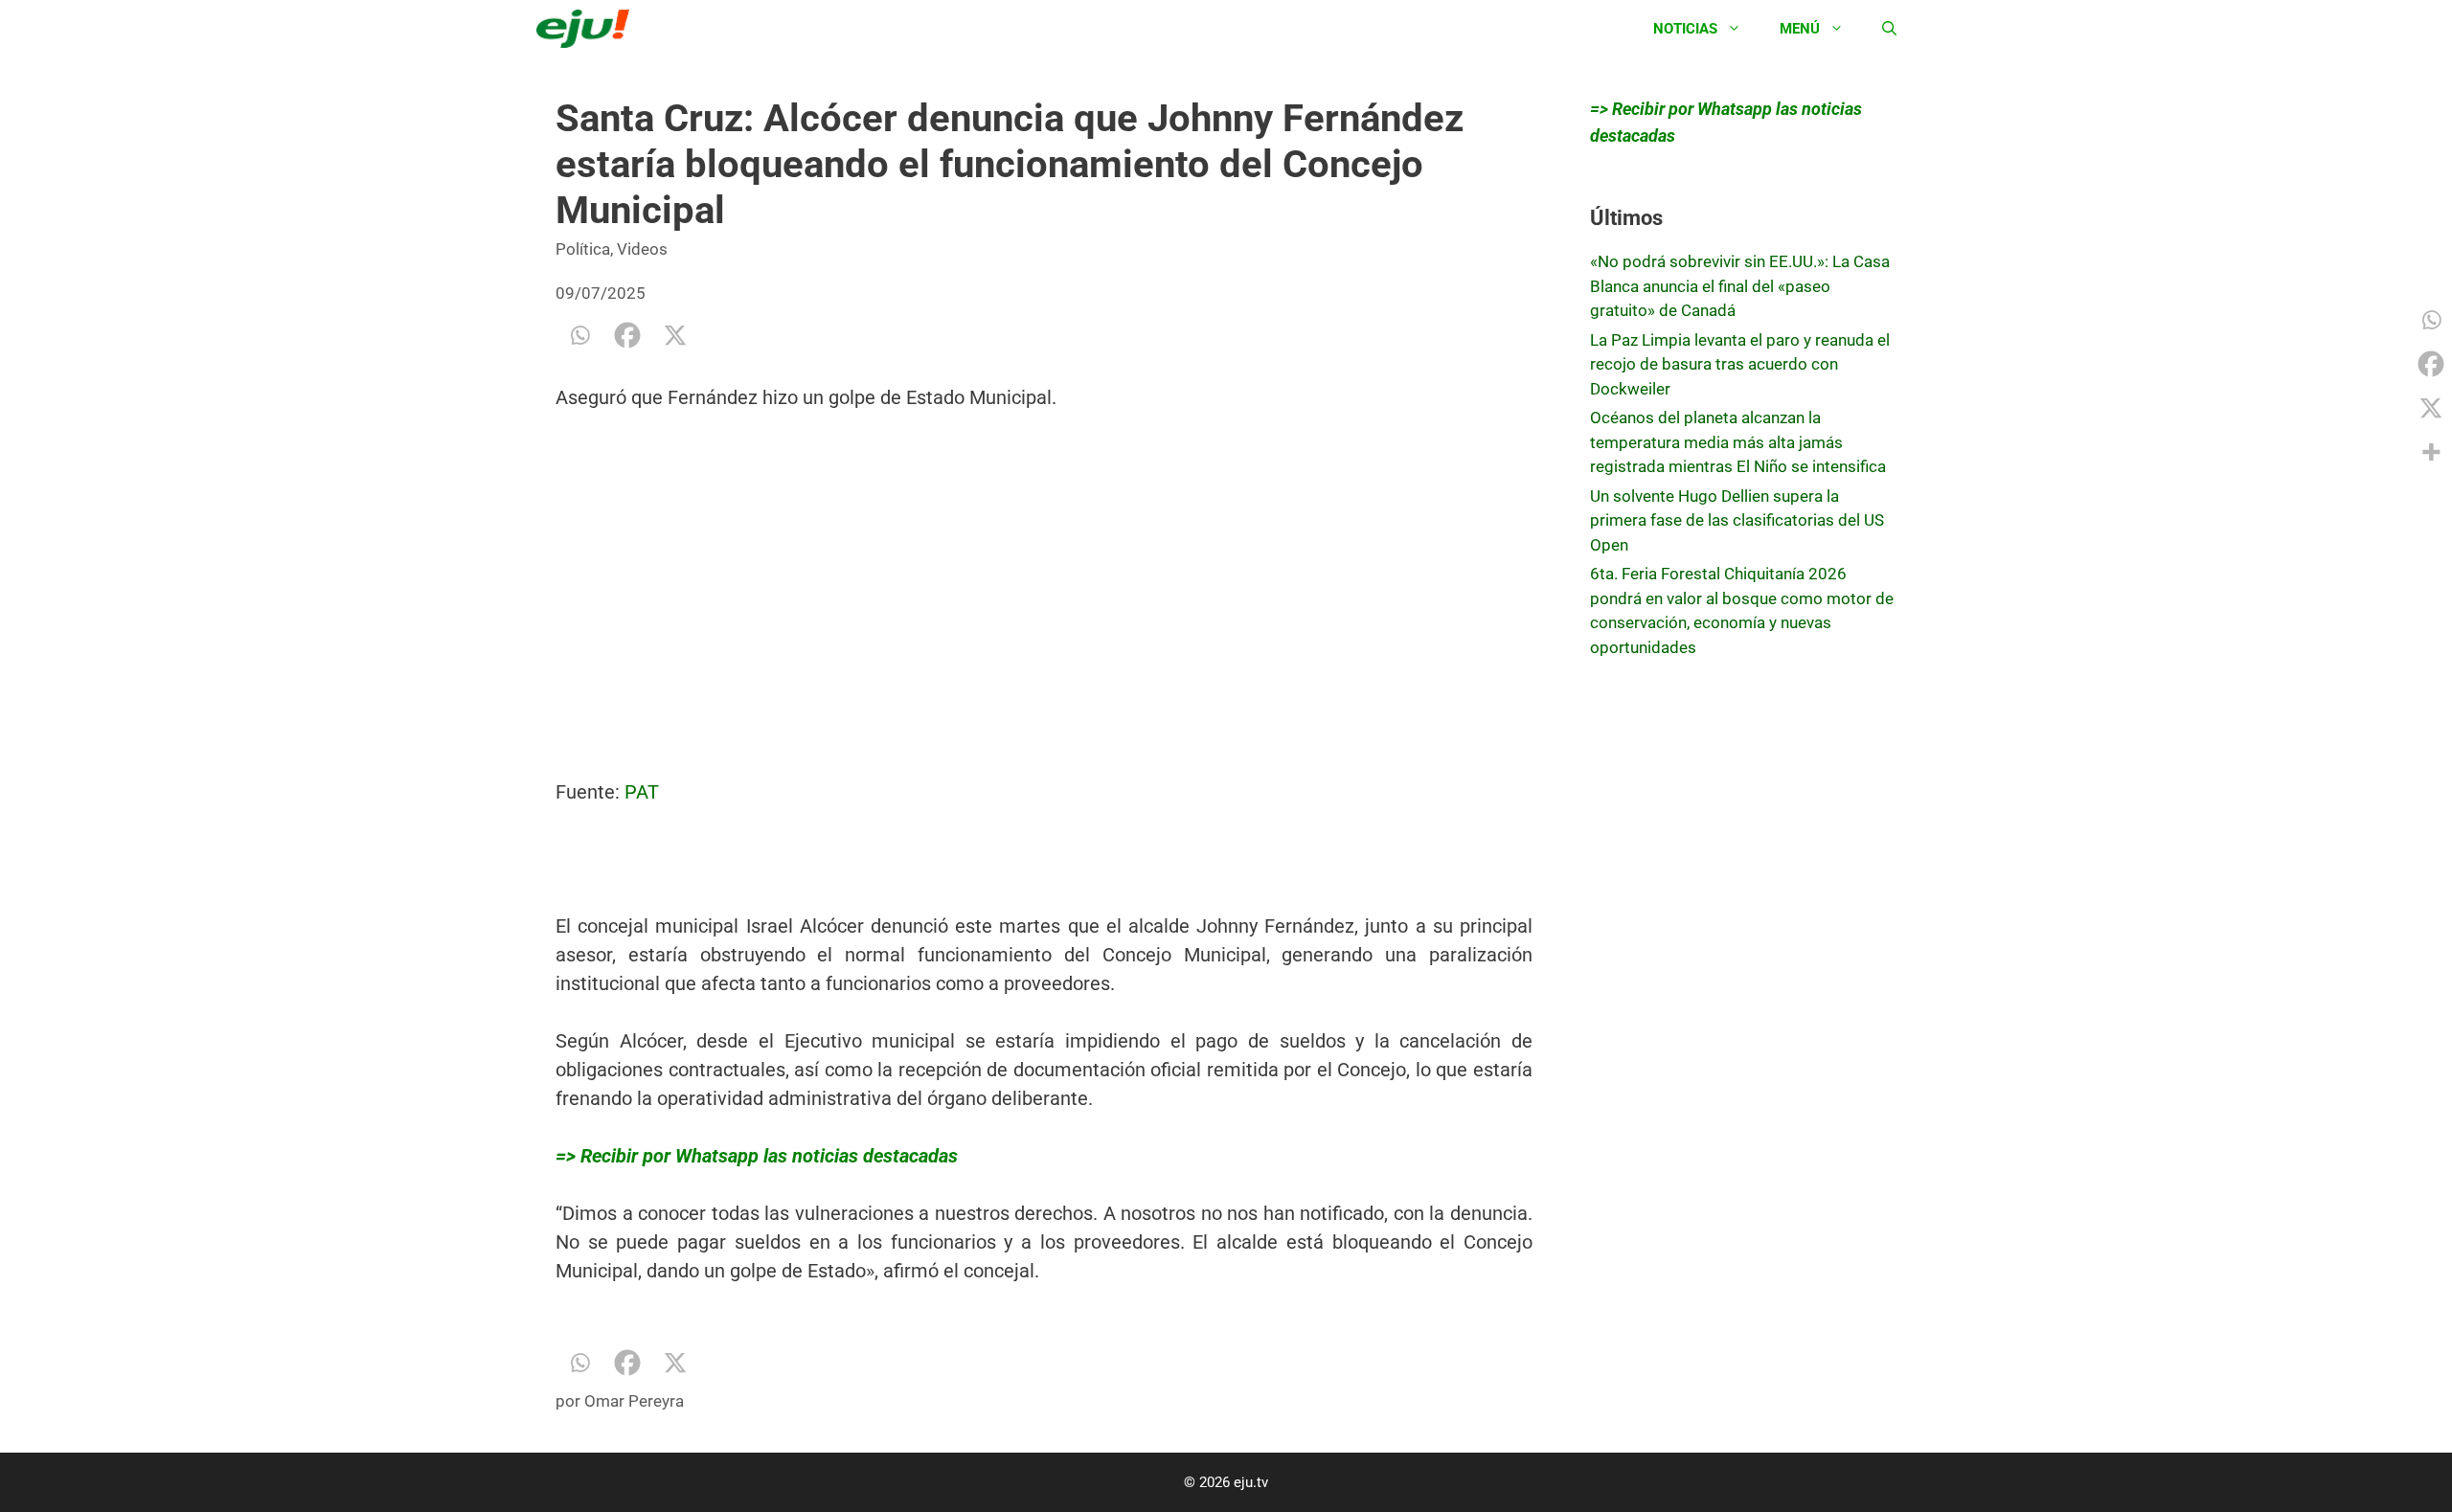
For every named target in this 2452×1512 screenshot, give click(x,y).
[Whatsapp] (579, 335)
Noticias (1685, 29)
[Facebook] (627, 335)
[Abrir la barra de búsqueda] (1889, 29)
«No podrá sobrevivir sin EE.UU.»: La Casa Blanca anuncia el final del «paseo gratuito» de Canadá (1740, 286)
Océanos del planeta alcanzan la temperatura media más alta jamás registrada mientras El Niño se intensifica (1738, 442)
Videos (642, 249)
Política (583, 249)
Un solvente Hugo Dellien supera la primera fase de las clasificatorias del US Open (1737, 520)
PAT (642, 792)
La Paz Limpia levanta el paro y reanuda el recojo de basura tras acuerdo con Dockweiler (1740, 364)
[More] (2431, 452)
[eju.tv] (588, 29)
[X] (675, 335)
